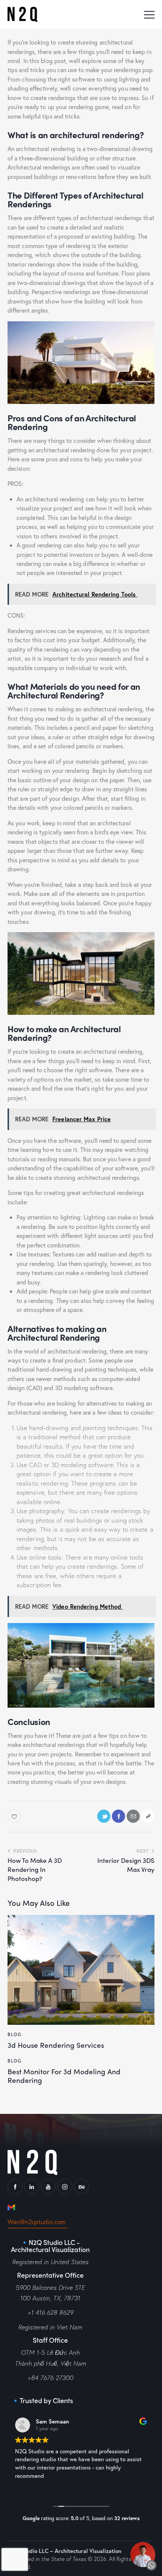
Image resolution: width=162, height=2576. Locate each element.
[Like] (15, 1816)
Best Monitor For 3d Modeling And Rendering (64, 2076)
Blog (15, 2034)
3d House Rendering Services (56, 2045)
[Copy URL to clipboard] (148, 1816)
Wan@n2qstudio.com (37, 2222)
